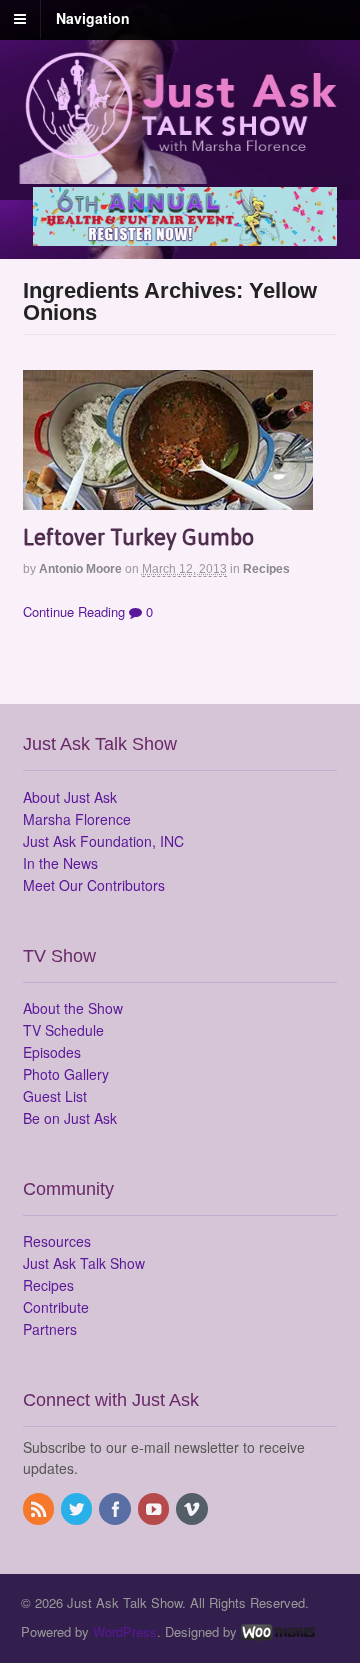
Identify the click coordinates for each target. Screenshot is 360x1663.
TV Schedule (63, 1030)
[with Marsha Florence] (180, 148)
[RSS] (40, 1510)
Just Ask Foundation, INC (103, 841)
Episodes (52, 1052)
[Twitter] (78, 1510)
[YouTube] (155, 1510)
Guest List (55, 1096)
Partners (50, 1329)
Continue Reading (74, 611)
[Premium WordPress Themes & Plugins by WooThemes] (278, 1631)
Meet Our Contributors (94, 885)
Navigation (93, 18)
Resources (57, 1241)
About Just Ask (70, 797)
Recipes (266, 569)
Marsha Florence (77, 819)
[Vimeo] (193, 1510)
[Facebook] (116, 1510)
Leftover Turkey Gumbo (138, 537)
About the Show (73, 1008)
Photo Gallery (66, 1074)
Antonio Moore (80, 569)
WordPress (125, 1631)
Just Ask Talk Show (84, 1263)
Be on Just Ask (70, 1118)
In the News (60, 863)
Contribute (56, 1307)
